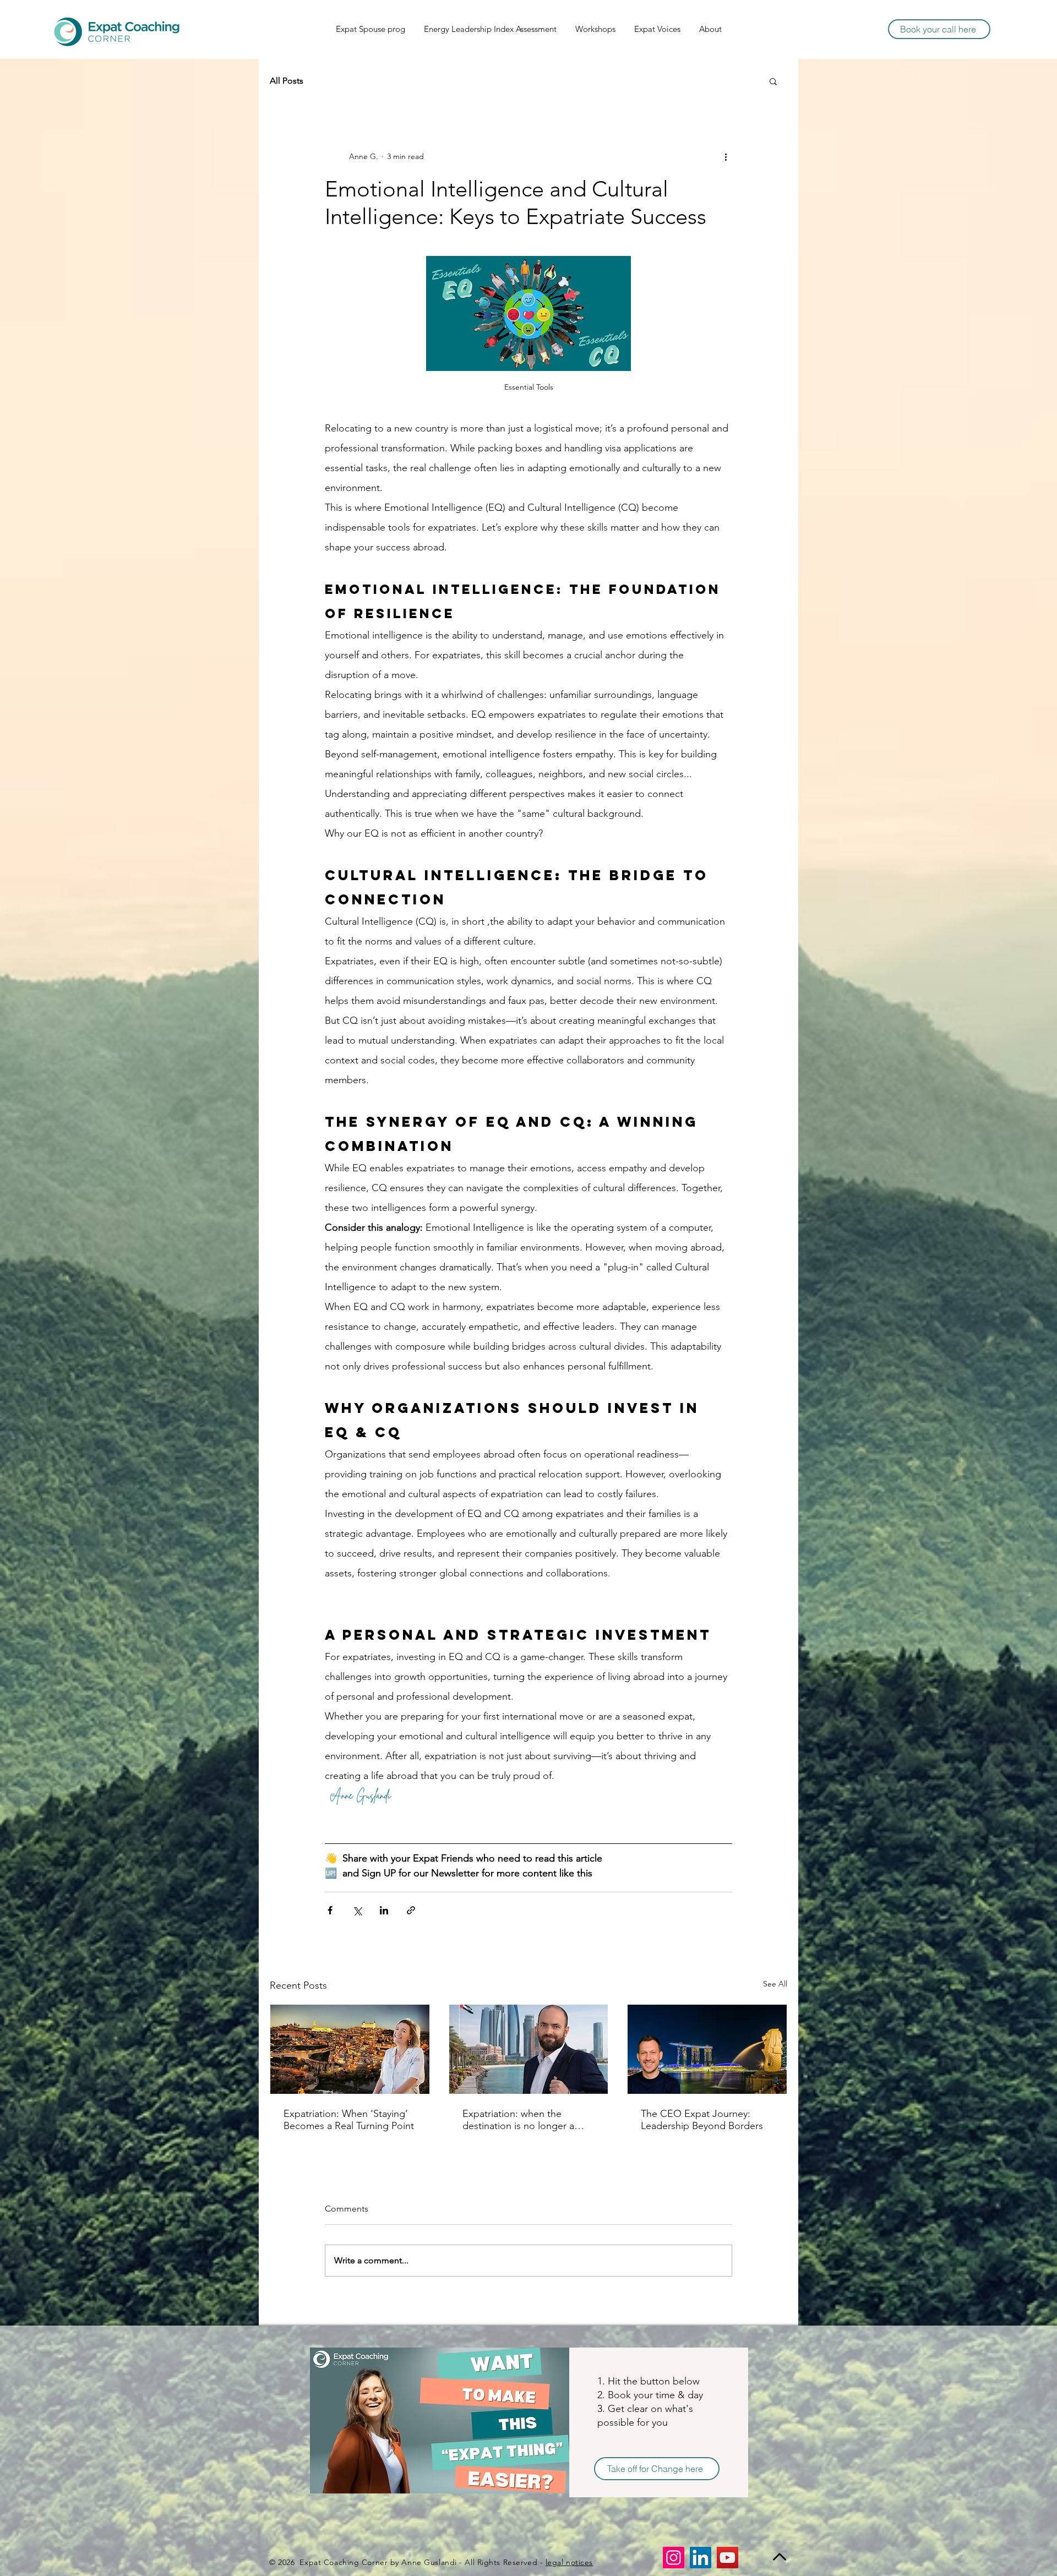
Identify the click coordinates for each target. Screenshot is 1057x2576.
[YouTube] (728, 2558)
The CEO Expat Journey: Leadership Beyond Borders (702, 2120)
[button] (773, 81)
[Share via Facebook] (330, 1910)
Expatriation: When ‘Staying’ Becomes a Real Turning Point (349, 2120)
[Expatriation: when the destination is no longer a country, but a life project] (529, 2049)
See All (775, 1984)
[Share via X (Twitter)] (357, 1910)
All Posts (287, 81)
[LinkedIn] (701, 2558)
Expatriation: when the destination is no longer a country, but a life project (518, 2120)
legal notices (569, 2562)
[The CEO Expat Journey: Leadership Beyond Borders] (707, 2049)
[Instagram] (674, 2558)
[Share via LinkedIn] (384, 1910)
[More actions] (726, 156)
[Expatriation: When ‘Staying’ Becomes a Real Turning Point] (350, 2049)
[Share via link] (411, 1910)
